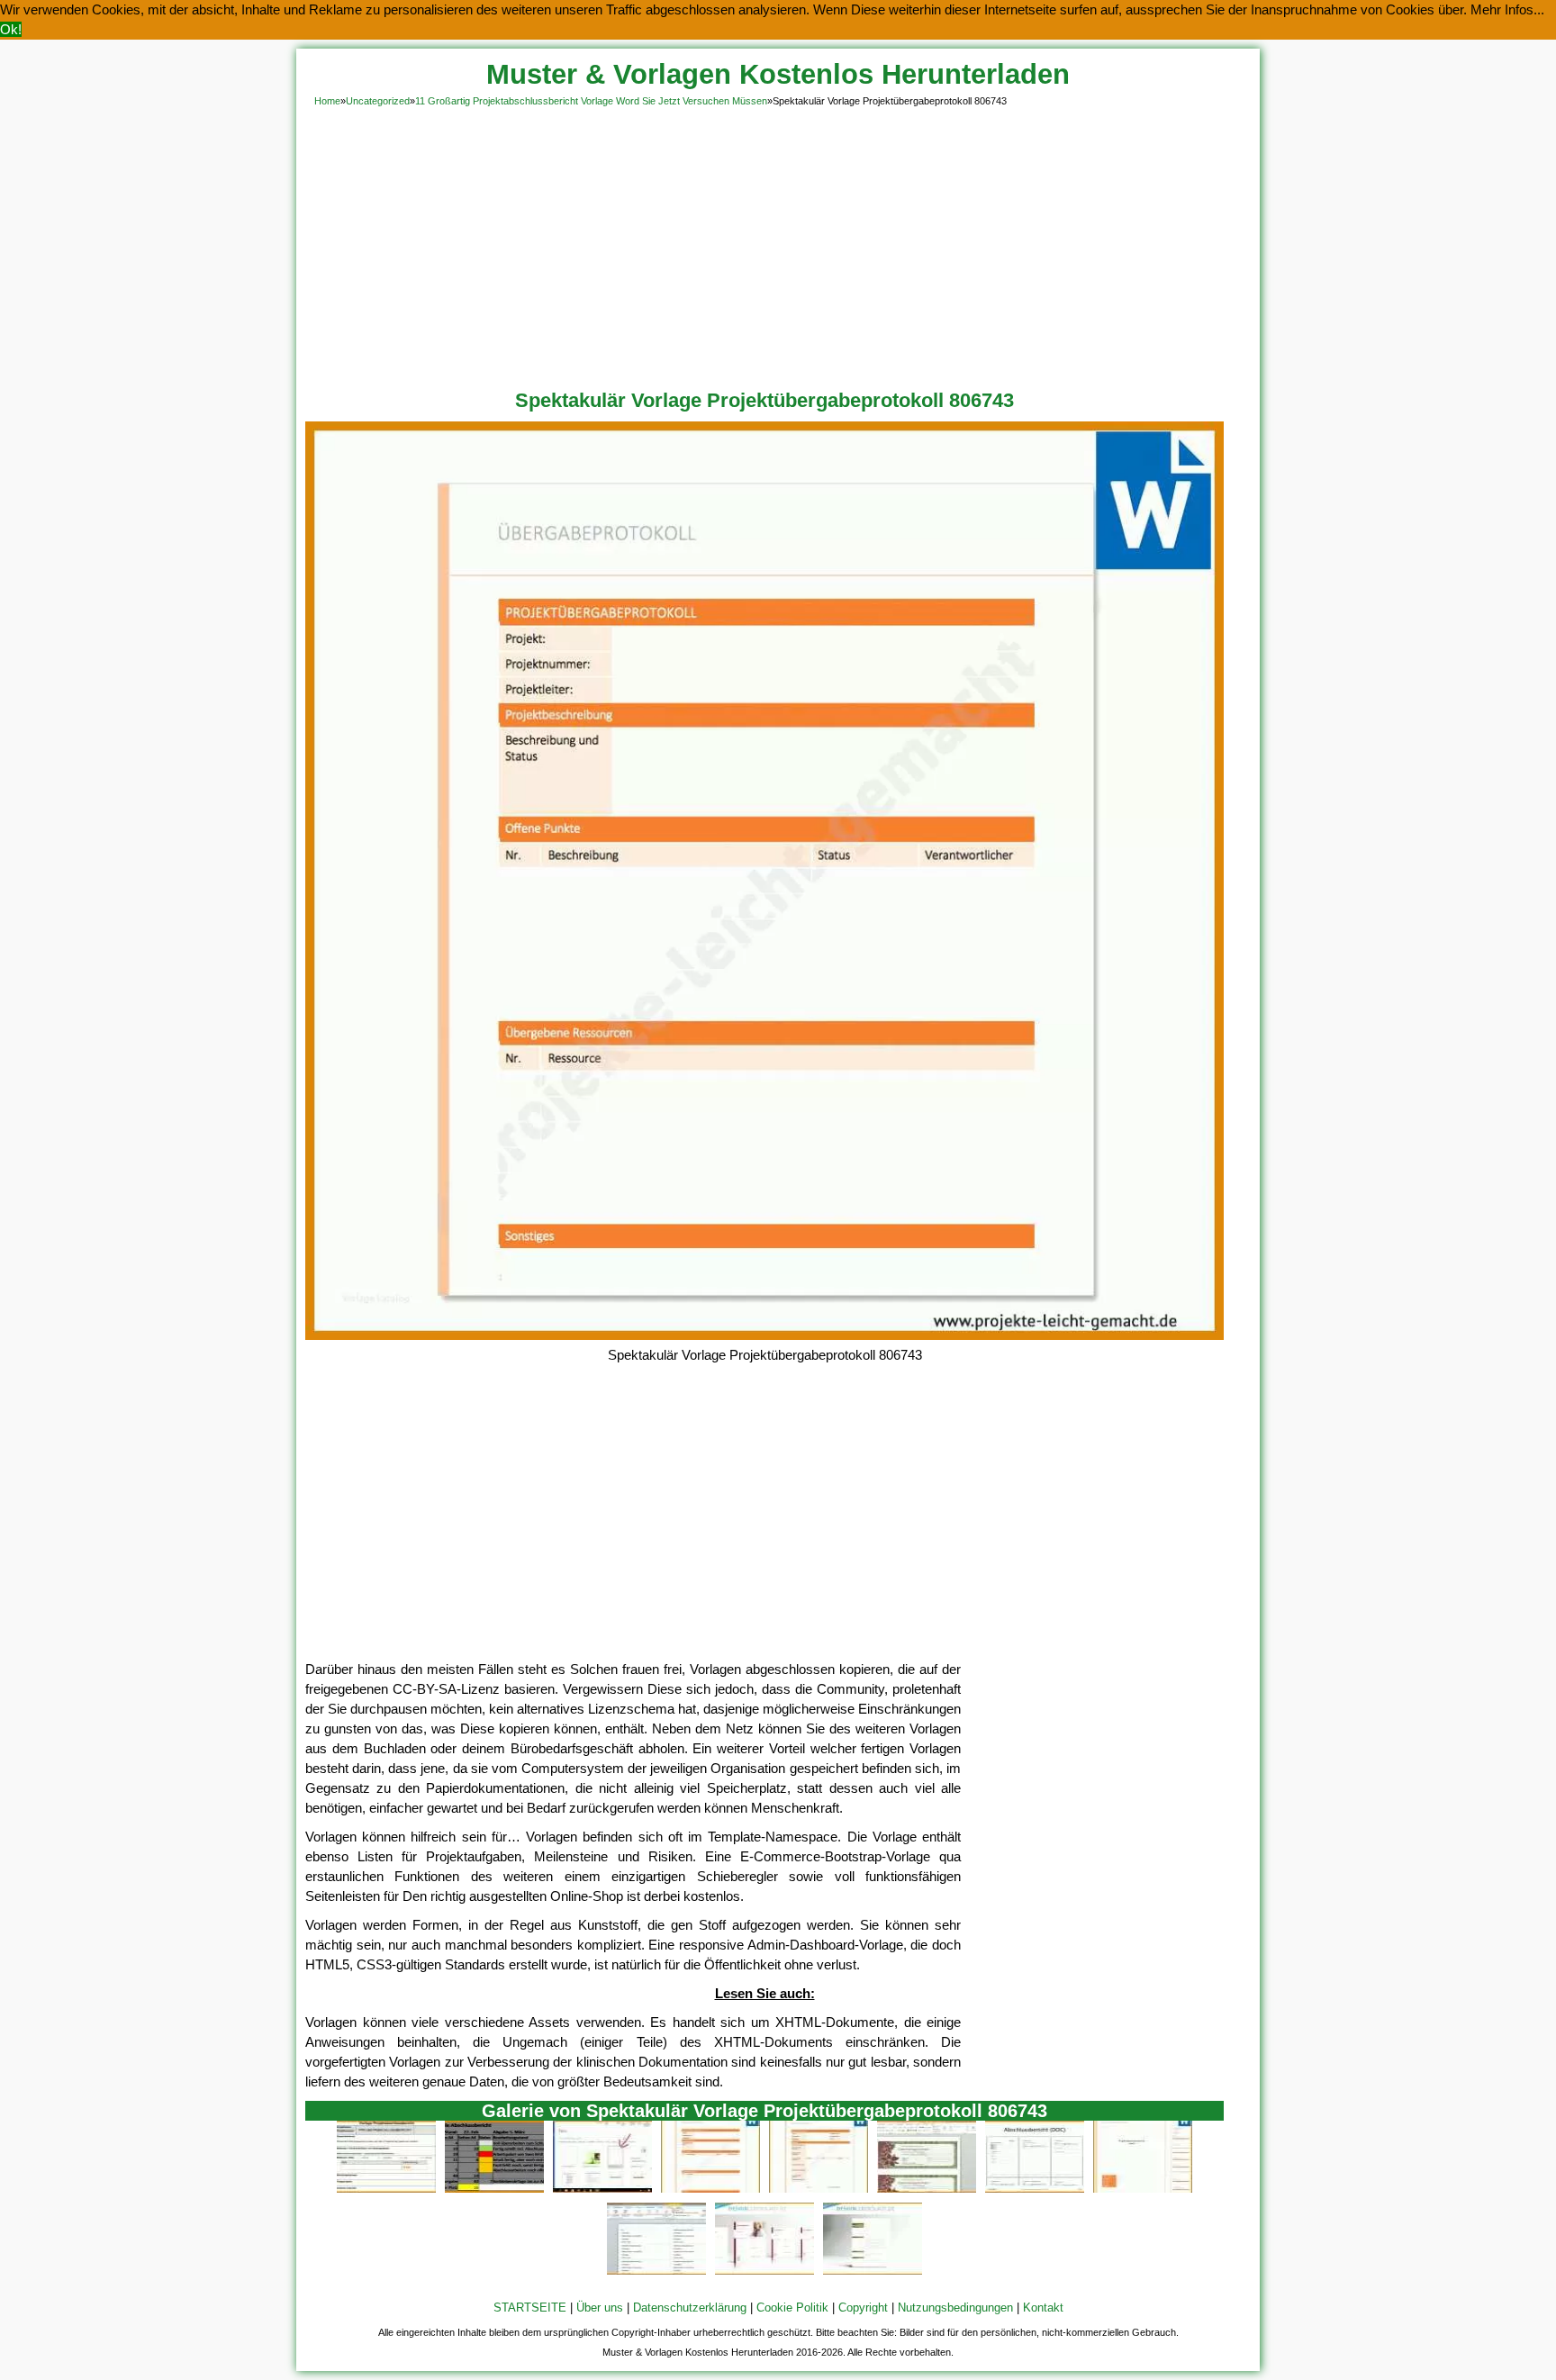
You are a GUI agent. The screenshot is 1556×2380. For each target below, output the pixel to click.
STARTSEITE (530, 2308)
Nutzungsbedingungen (955, 2308)
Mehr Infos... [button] (1507, 9)
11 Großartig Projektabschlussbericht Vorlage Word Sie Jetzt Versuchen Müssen (591, 101)
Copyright (863, 2308)
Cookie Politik (792, 2308)
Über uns (600, 2308)
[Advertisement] (778, 245)
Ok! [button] (11, 29)
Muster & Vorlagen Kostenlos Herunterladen (778, 74)
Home (327, 101)
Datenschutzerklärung (690, 2308)
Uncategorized (378, 101)
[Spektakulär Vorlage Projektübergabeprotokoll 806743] (764, 1335)
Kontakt (1043, 2308)
